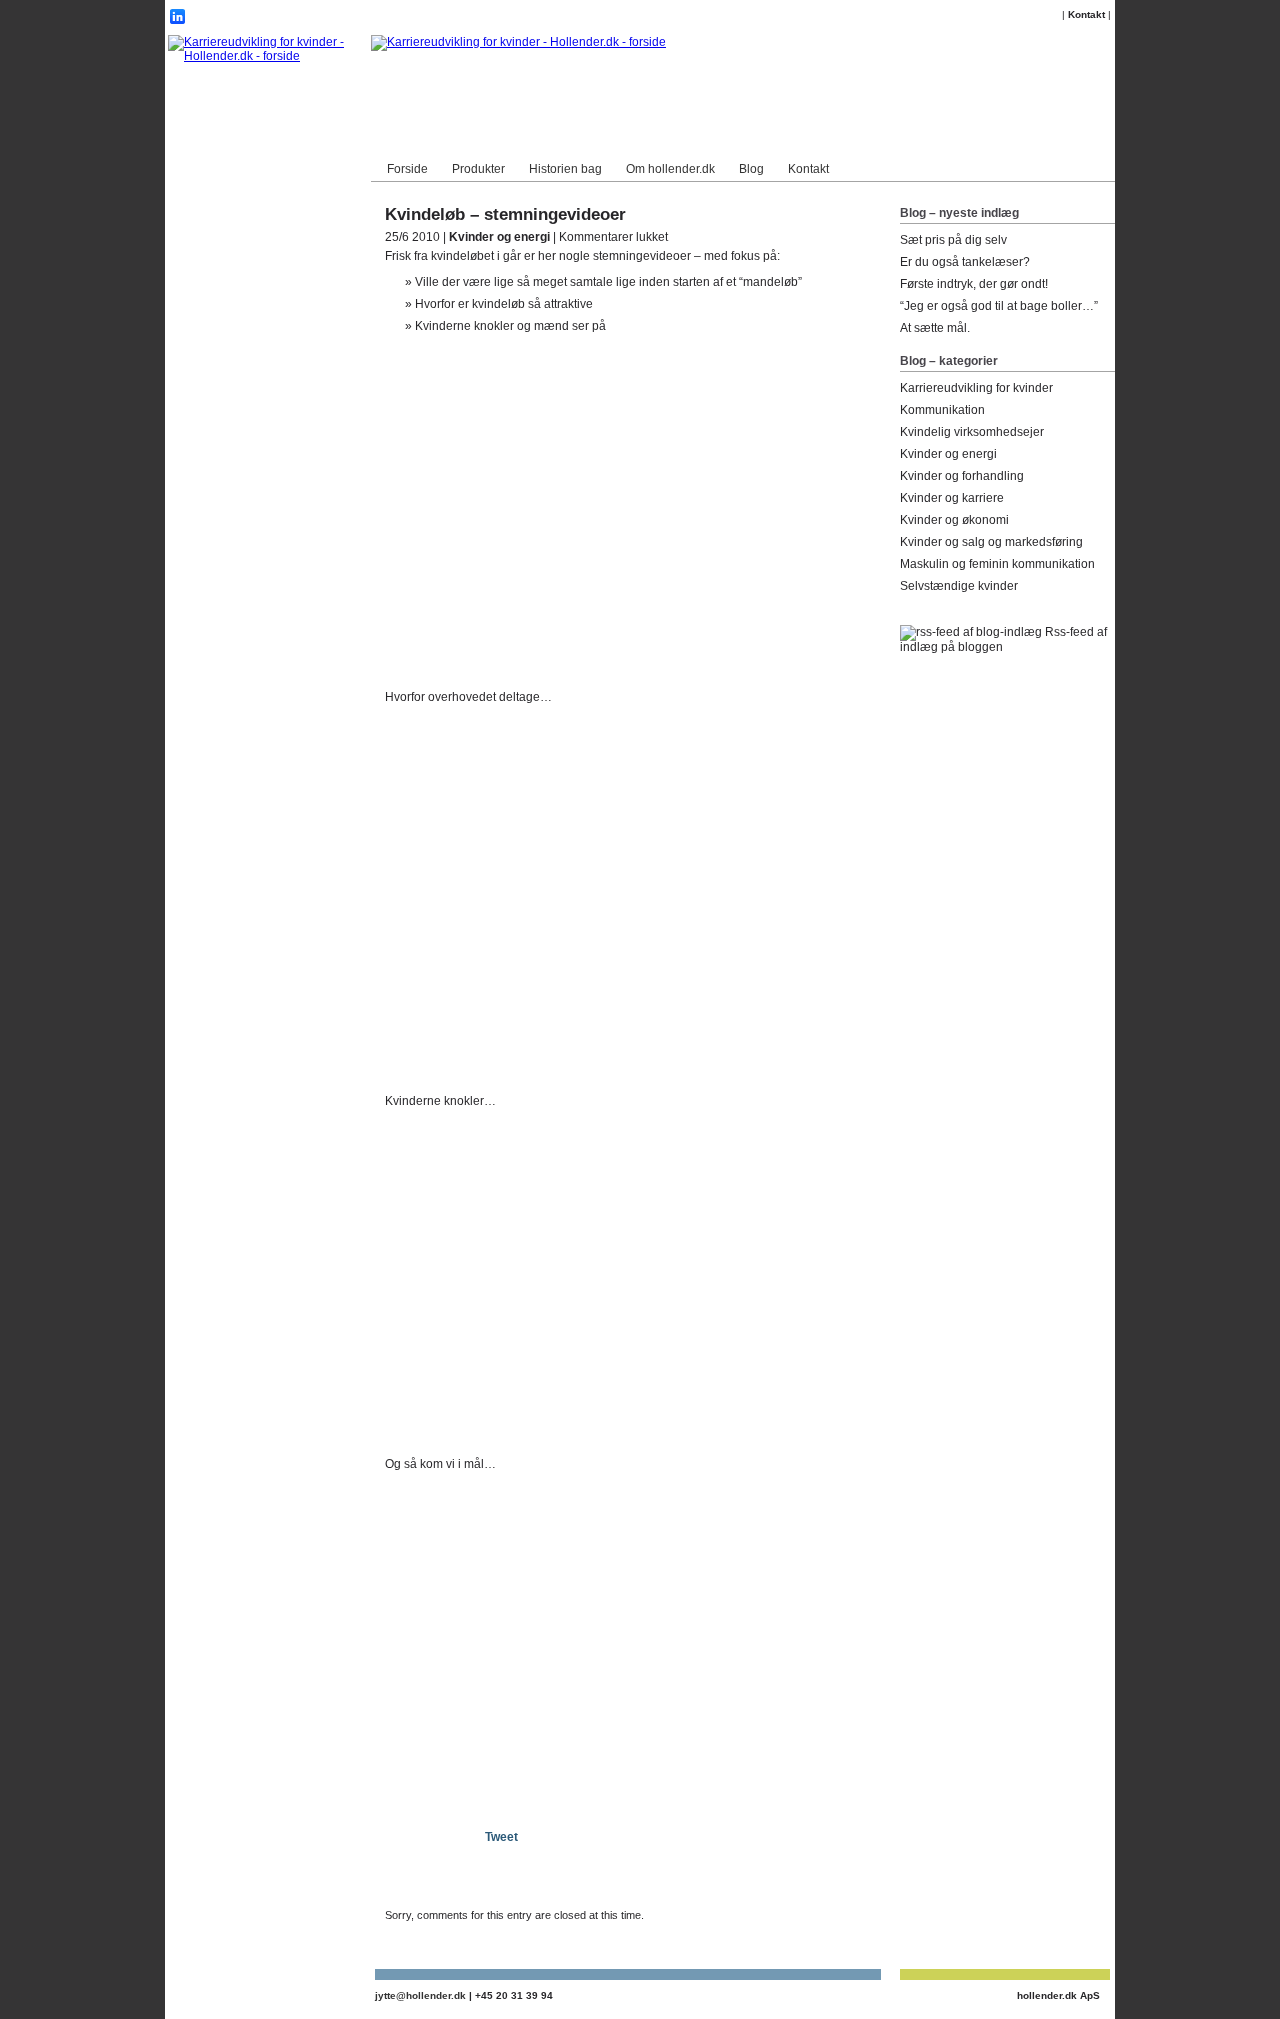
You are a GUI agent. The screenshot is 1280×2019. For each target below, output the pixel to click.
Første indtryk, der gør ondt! (974, 284)
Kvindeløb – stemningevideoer (505, 214)
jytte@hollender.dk (420, 1995)
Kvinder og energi (499, 237)
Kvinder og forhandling (962, 476)
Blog (751, 169)
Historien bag (565, 169)
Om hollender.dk (670, 169)
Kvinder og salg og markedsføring (991, 542)
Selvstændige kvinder (959, 586)
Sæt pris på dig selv (953, 240)
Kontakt (1086, 14)
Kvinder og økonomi (954, 520)
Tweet (501, 1837)
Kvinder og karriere (952, 498)
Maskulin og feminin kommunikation (997, 564)
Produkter (478, 169)
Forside (407, 169)
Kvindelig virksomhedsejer (972, 432)
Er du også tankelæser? (965, 262)
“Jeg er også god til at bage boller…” (999, 306)
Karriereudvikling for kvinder (976, 388)
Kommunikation (942, 410)
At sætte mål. (935, 328)
